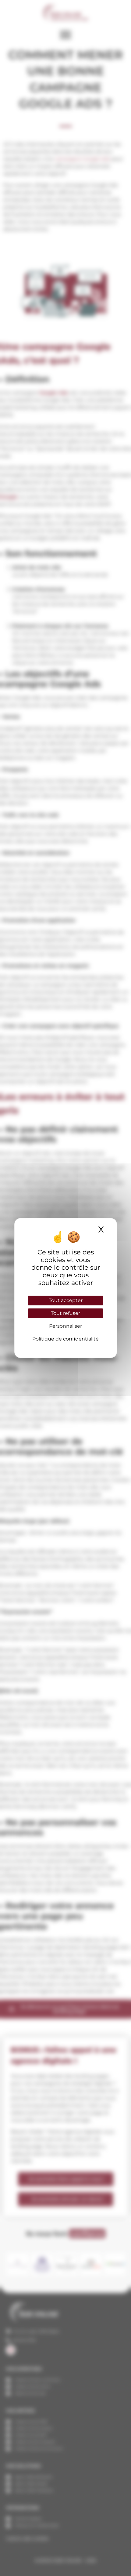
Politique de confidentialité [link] (65, 1339)
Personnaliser (65, 1326)
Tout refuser (65, 1313)
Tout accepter (66, 1300)
